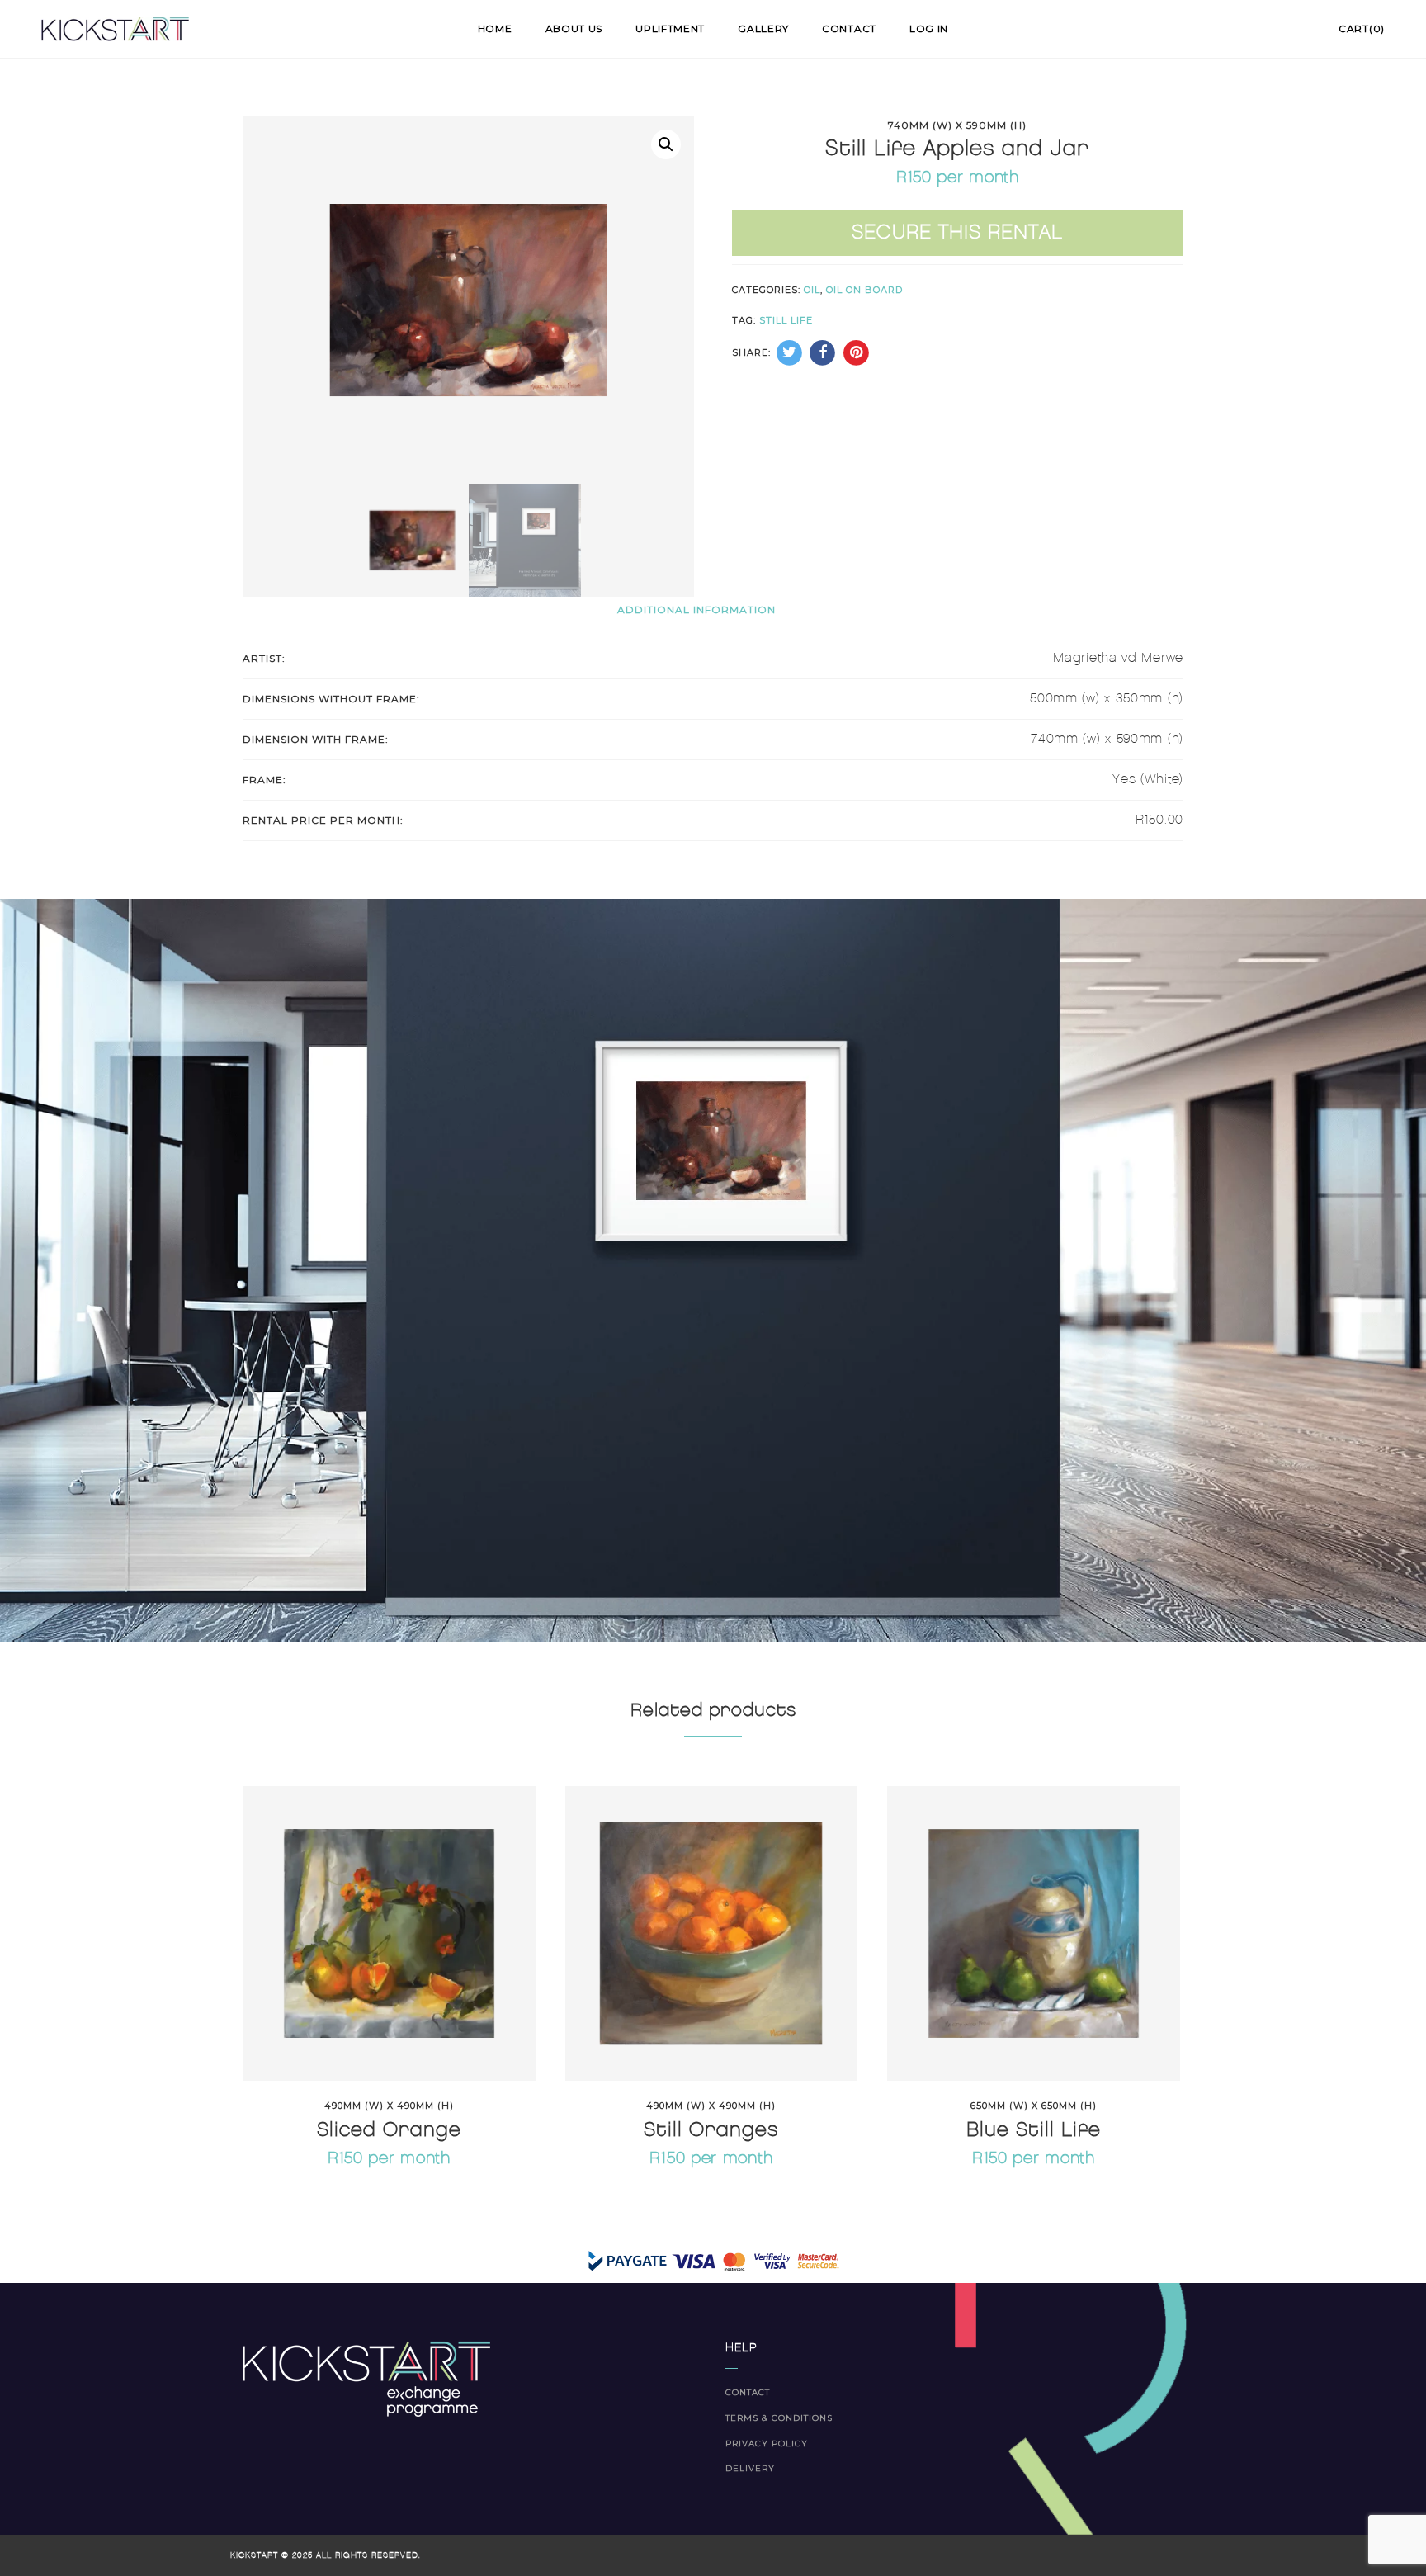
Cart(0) (1362, 28)
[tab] (696, 609)
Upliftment (670, 28)
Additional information (696, 610)
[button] (666, 144)
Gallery (763, 28)
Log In (929, 28)
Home (495, 28)
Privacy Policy (767, 2444)
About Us (574, 28)
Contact (849, 28)
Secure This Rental (957, 233)
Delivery (750, 2468)
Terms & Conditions (779, 2418)
